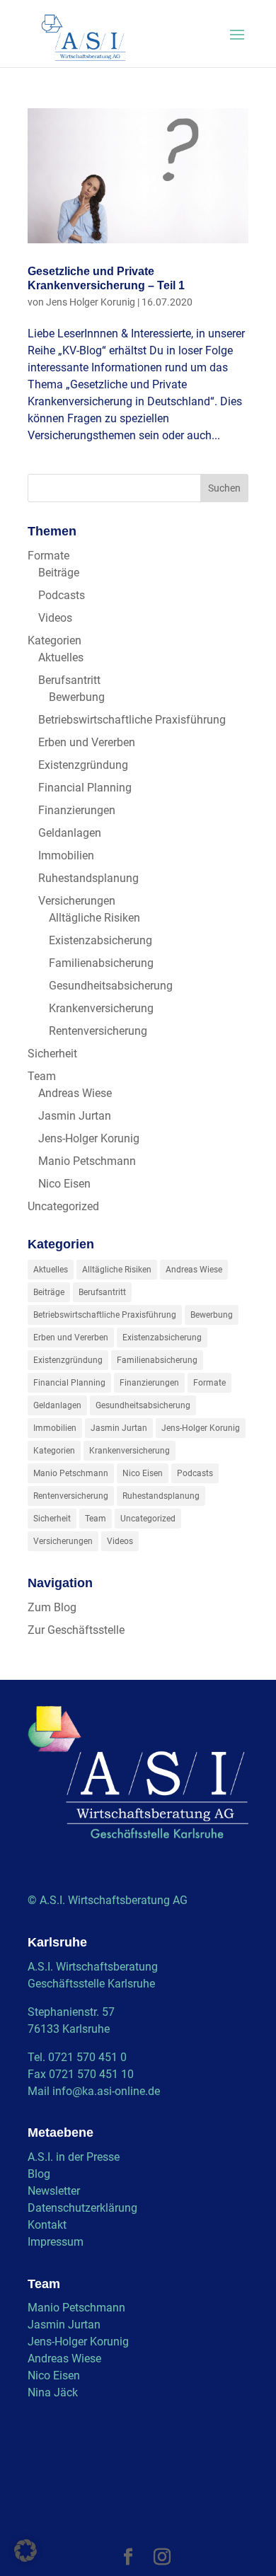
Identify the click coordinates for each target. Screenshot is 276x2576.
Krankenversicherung (101, 1008)
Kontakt (47, 2225)
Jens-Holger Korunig (89, 1138)
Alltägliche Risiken (94, 918)
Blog (39, 2174)
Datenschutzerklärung (82, 2208)
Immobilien (66, 855)
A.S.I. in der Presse (74, 2157)
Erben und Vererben (87, 742)
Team (42, 1076)
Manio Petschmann (87, 1161)
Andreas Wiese (75, 1093)
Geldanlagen (70, 833)
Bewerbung (77, 697)
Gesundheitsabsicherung (111, 986)
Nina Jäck (53, 2392)
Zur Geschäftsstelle (76, 1630)
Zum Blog (52, 1607)
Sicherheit (52, 1054)
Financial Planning (85, 788)
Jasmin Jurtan (75, 1116)
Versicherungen (77, 901)
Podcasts (62, 595)
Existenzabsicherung (100, 940)
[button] (25, 2551)
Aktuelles (61, 657)
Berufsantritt (69, 680)
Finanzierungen (77, 810)
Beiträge (59, 573)
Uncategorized (63, 1206)
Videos (55, 618)
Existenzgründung (83, 765)
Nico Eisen (64, 1184)
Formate (48, 556)
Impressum (56, 2242)
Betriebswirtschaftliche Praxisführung (132, 720)
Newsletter (54, 2191)
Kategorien (54, 640)
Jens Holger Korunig (91, 302)
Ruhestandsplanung (88, 878)
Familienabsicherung (101, 963)
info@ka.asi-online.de (106, 2091)
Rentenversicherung (98, 1031)
